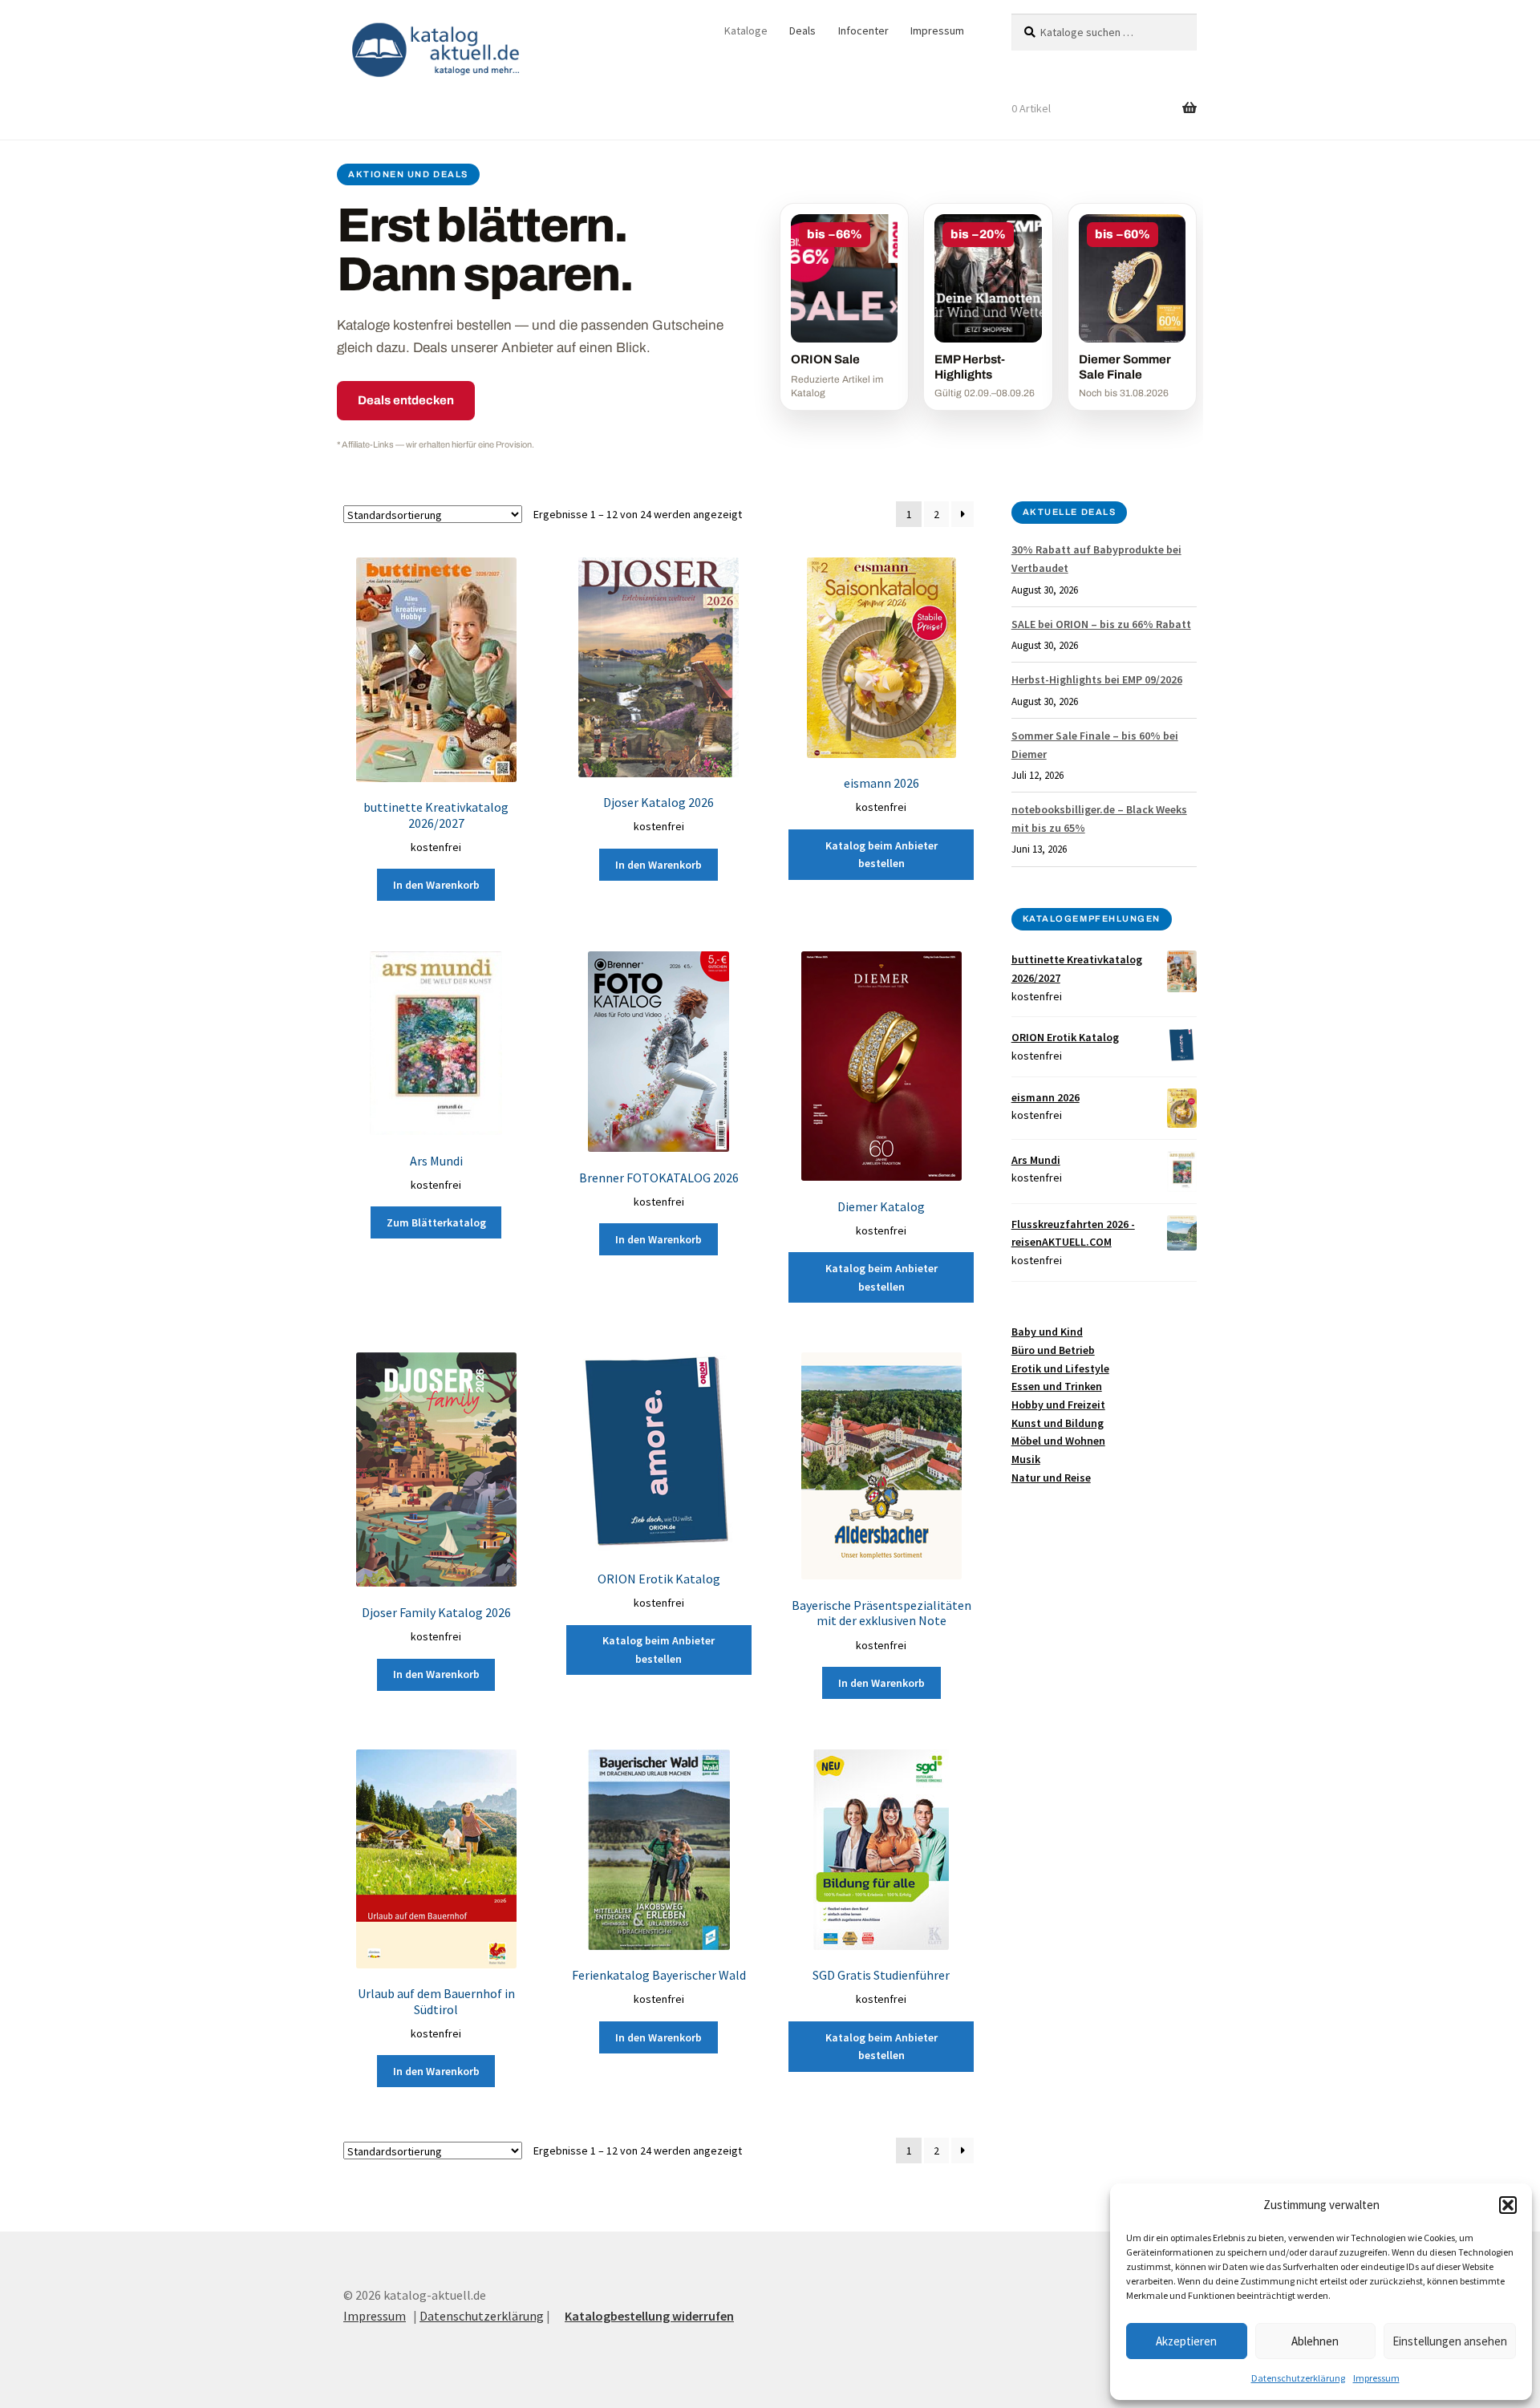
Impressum (1376, 2378)
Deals (802, 30)
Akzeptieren (1186, 2341)
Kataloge (746, 30)
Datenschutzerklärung (1298, 2378)
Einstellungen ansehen (1450, 2341)
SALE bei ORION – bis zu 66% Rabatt (1101, 624)
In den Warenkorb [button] (436, 885)
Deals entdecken (406, 400)
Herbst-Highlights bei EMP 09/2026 (1097, 679)
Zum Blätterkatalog (436, 1222)
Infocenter (863, 30)
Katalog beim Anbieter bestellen (881, 855)
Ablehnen (1315, 2341)
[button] (1508, 2205)
